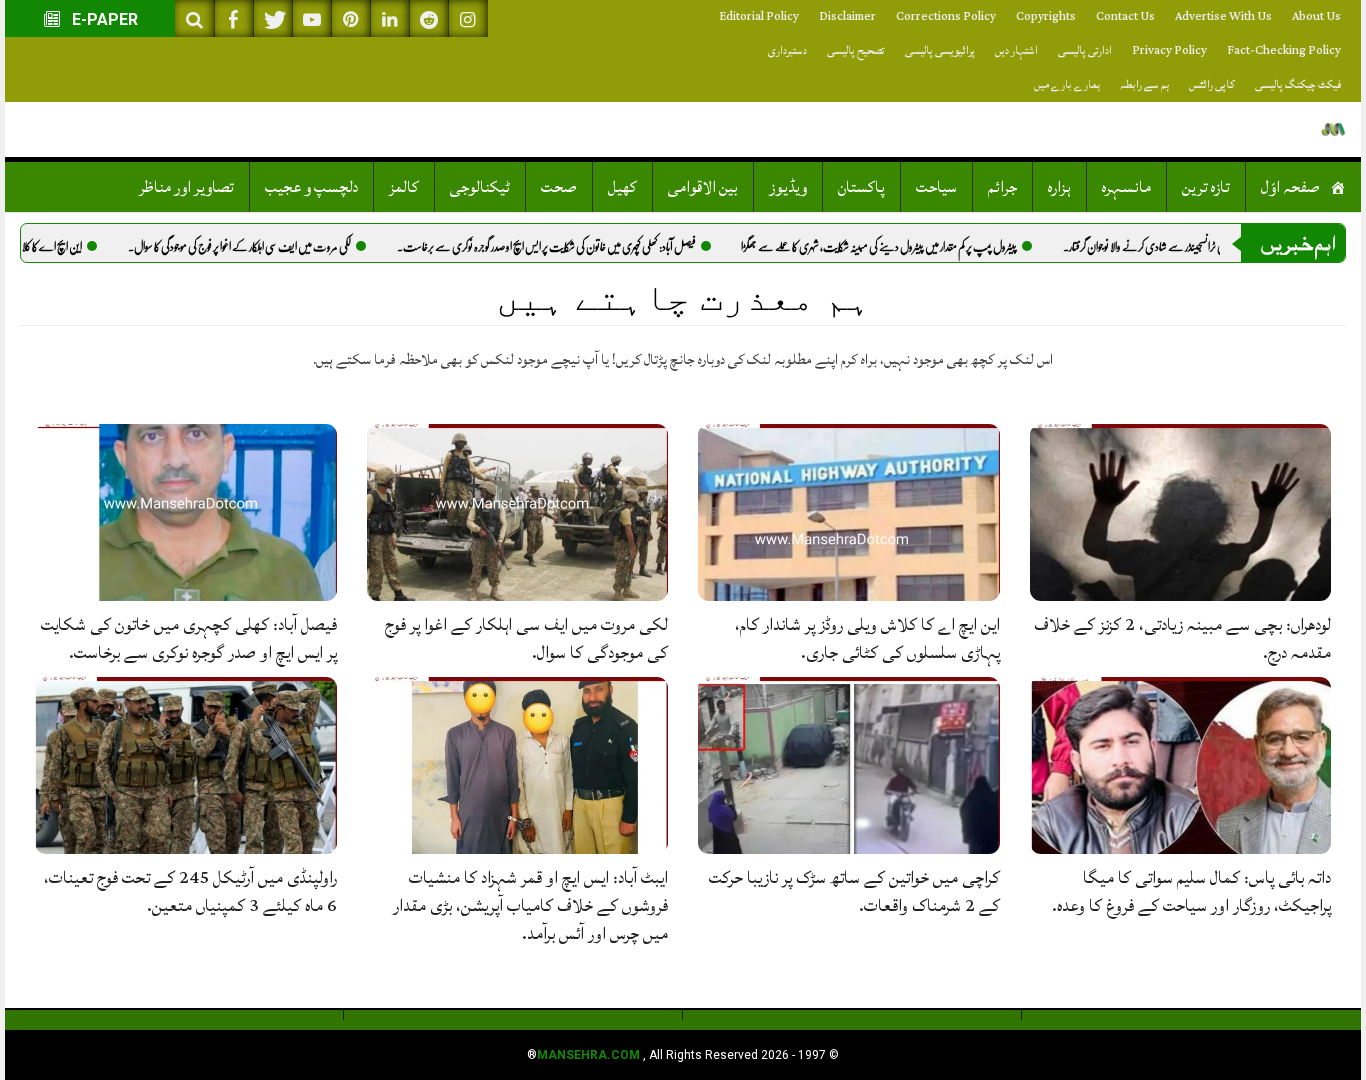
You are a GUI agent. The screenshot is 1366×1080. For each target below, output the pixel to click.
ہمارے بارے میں (1067, 84)
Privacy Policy (1169, 50)
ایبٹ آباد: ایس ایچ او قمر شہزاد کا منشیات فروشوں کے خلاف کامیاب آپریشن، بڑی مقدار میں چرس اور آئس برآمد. (530, 905)
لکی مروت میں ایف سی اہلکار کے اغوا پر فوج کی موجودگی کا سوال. (307, 247)
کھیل (622, 187)
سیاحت (936, 187)
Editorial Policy (759, 16)
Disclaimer (847, 16)
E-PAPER (103, 19)
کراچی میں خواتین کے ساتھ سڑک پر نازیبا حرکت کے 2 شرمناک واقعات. (854, 891)
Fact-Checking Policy (1284, 50)
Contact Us (1125, 16)
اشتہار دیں (1016, 50)
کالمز (404, 187)
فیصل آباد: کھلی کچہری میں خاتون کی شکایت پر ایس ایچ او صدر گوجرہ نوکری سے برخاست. (614, 247)
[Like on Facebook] (234, 18)
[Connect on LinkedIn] (390, 18)
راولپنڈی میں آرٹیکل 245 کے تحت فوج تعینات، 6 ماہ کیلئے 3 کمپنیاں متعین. (190, 891)
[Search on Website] (195, 18)
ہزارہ (1059, 187)
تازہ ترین (1206, 187)
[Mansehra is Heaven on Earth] (1333, 129)
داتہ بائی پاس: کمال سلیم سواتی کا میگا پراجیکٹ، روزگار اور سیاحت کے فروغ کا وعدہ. (1191, 891)
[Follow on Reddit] (429, 18)
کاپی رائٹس (1212, 84)
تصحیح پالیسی (856, 50)
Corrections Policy (946, 16)
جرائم (1002, 187)
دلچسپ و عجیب (311, 187)
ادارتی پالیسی (1085, 50)
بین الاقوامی (703, 187)
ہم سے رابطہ (1144, 84)
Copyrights (1046, 16)
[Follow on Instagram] (468, 18)
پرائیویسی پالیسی (940, 50)
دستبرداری (787, 50)
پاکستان (861, 187)
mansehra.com (588, 1055)
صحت (559, 187)
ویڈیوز (788, 187)
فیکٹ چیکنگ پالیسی (1298, 84)
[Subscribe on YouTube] (312, 18)
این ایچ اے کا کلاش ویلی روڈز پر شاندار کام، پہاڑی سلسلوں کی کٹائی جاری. (867, 638)
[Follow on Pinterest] (351, 18)
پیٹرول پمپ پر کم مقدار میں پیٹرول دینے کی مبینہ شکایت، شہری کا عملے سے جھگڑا (947, 247)
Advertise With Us (1223, 16)
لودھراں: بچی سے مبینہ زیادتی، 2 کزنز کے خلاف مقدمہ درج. (1182, 638)
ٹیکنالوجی (480, 187)
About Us (1316, 16)
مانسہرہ (1126, 187)
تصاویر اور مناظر (186, 187)
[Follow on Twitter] (273, 18)
